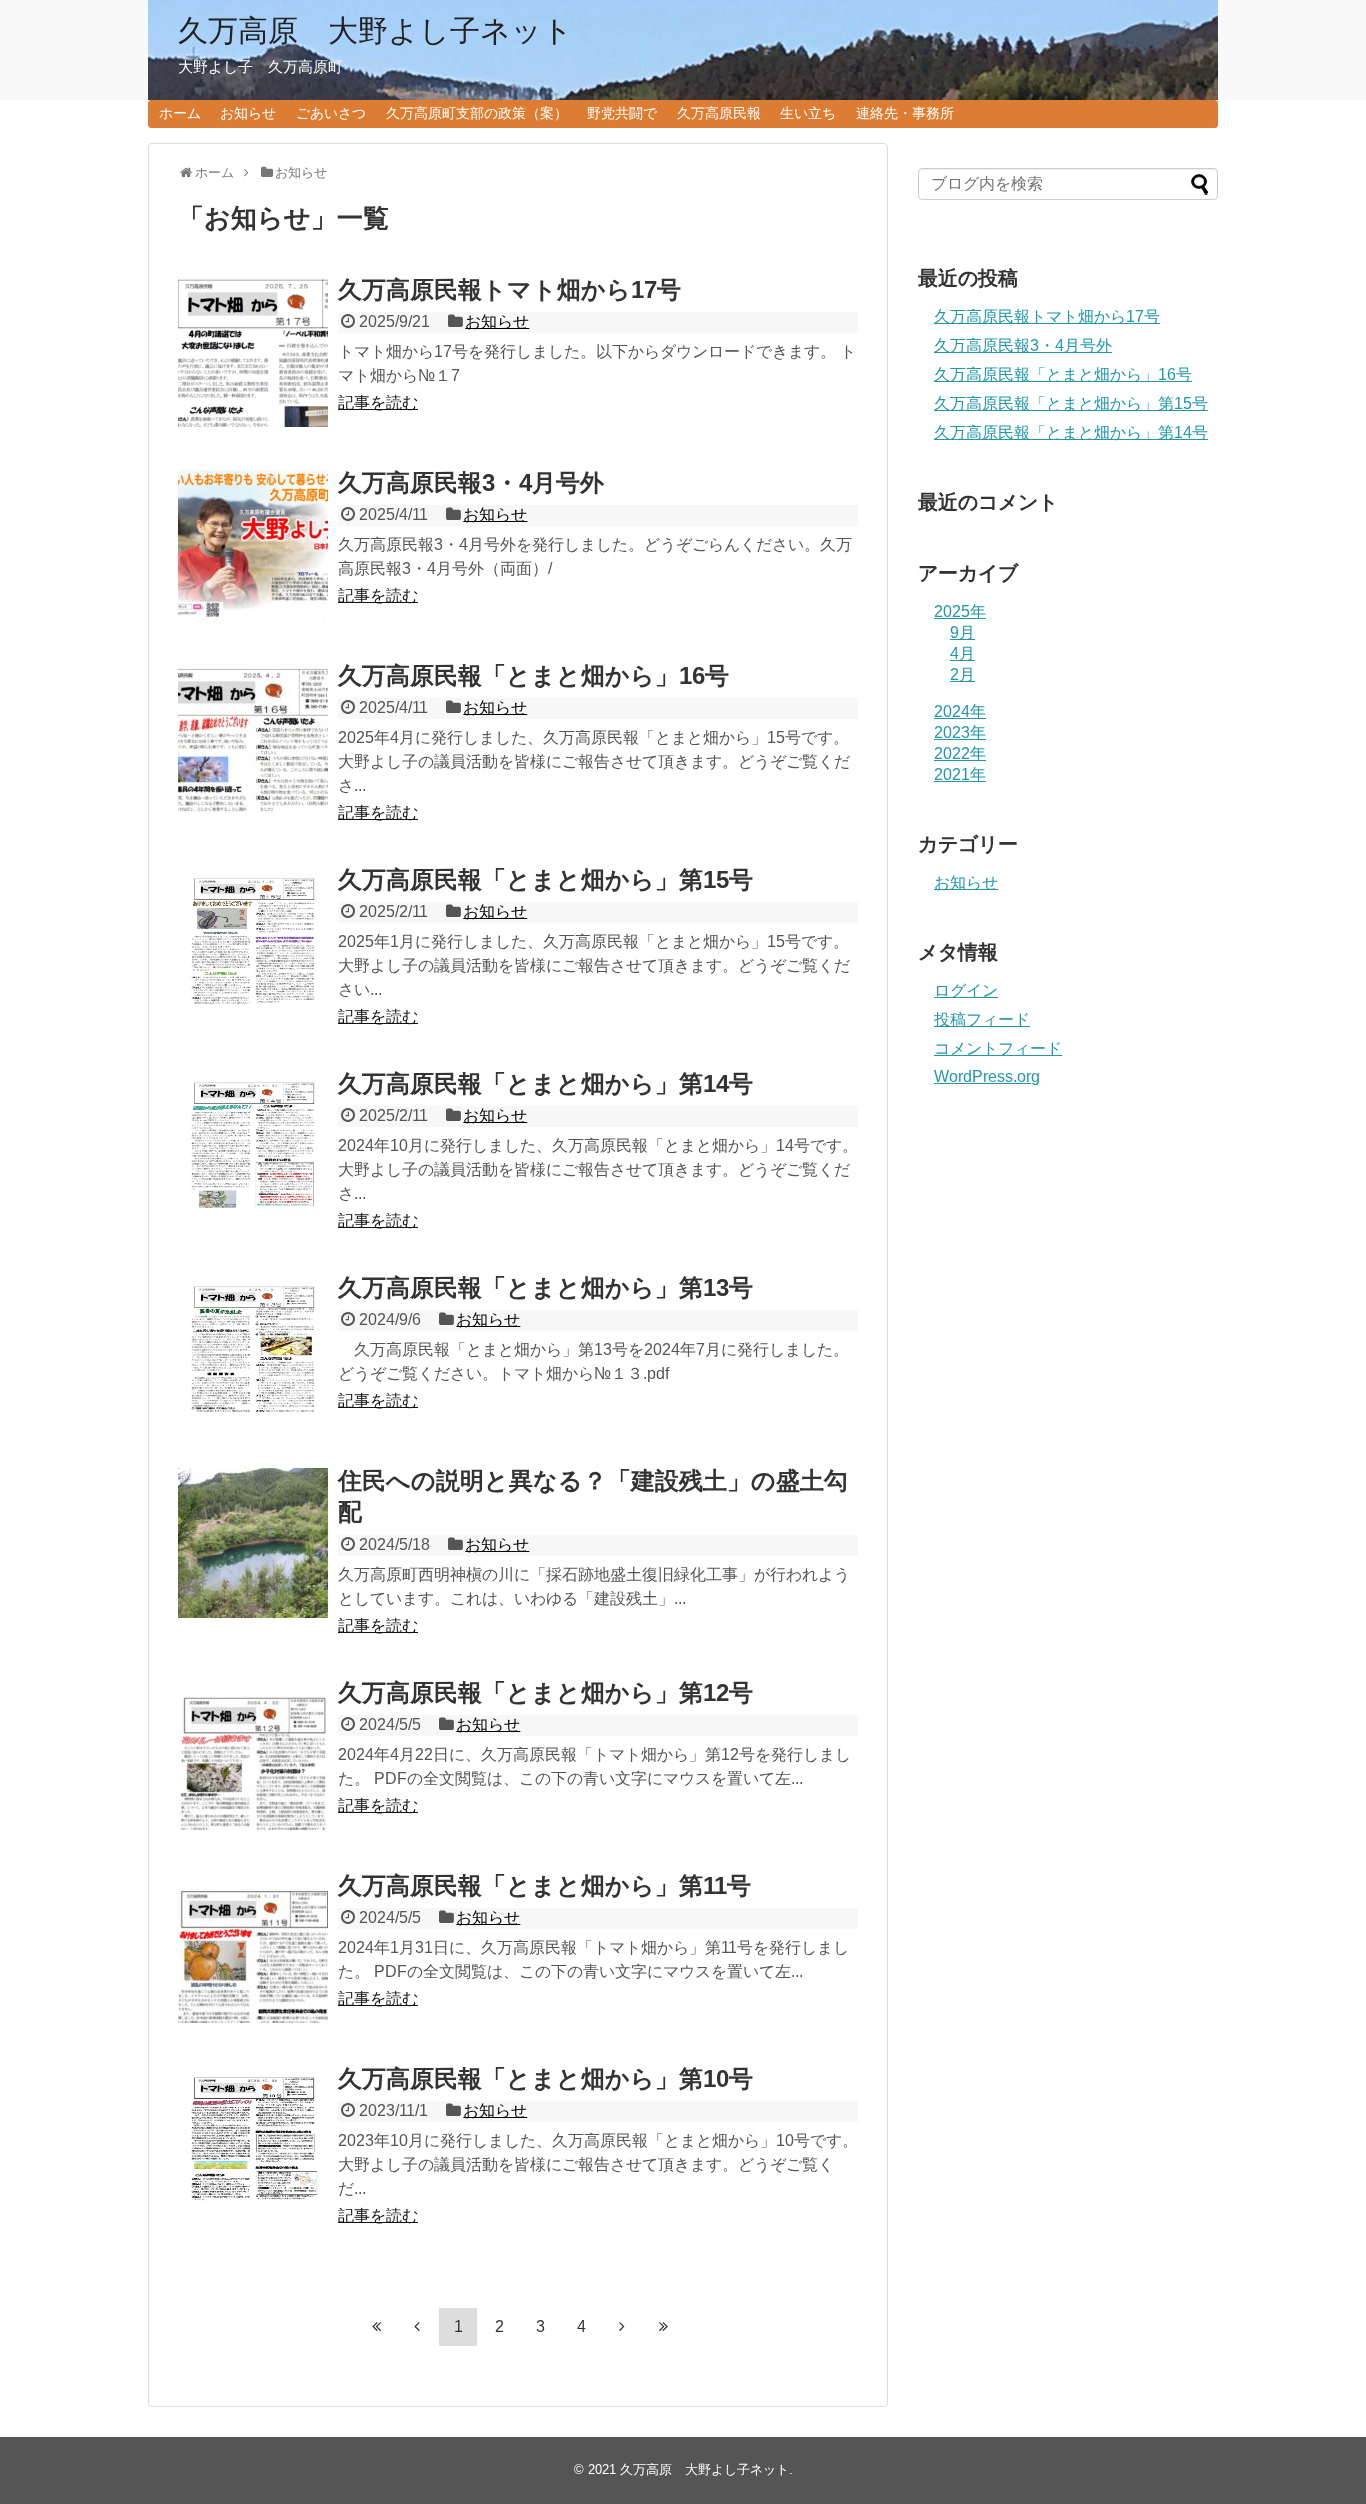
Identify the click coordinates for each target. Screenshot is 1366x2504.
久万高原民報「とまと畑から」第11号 (544, 1885)
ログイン (966, 990)
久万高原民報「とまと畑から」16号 (533, 675)
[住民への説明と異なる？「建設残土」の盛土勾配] (253, 1543)
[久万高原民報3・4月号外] (253, 545)
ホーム (180, 113)
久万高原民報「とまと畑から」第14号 (545, 1083)
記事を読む (378, 402)
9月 (962, 632)
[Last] (663, 2326)
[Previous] (417, 2326)
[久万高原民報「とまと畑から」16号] (253, 738)
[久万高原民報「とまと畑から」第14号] (253, 1146)
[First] (376, 2326)
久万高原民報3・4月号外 (471, 482)
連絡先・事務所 (905, 113)
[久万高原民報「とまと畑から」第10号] (253, 2141)
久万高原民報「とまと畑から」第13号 (545, 1287)
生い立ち (808, 113)
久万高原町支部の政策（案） (477, 113)
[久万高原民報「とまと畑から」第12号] (253, 1755)
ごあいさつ (331, 113)
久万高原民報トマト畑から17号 (509, 289)
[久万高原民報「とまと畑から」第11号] (253, 1948)
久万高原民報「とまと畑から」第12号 (545, 1692)
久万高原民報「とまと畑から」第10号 (545, 2078)
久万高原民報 (719, 113)
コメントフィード (998, 1048)
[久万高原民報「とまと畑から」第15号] (253, 942)
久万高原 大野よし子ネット (375, 30)
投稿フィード (982, 1019)
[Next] (622, 2326)
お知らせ (248, 113)
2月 (962, 674)
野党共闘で (622, 113)
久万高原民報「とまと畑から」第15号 (545, 879)
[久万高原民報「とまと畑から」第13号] (253, 1350)
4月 (962, 653)
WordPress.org (987, 1076)
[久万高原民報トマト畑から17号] (253, 352)
